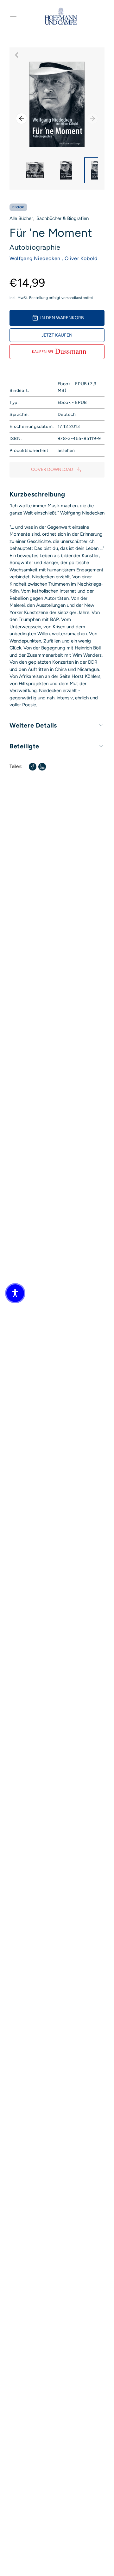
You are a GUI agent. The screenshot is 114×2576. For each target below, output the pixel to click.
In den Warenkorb (62, 318)
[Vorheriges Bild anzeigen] (22, 119)
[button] (15, 1293)
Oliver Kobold (81, 258)
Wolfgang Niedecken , (36, 258)
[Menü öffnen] (13, 16)
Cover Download (52, 469)
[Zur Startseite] (61, 16)
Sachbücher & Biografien (63, 218)
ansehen (66, 451)
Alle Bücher (21, 218)
